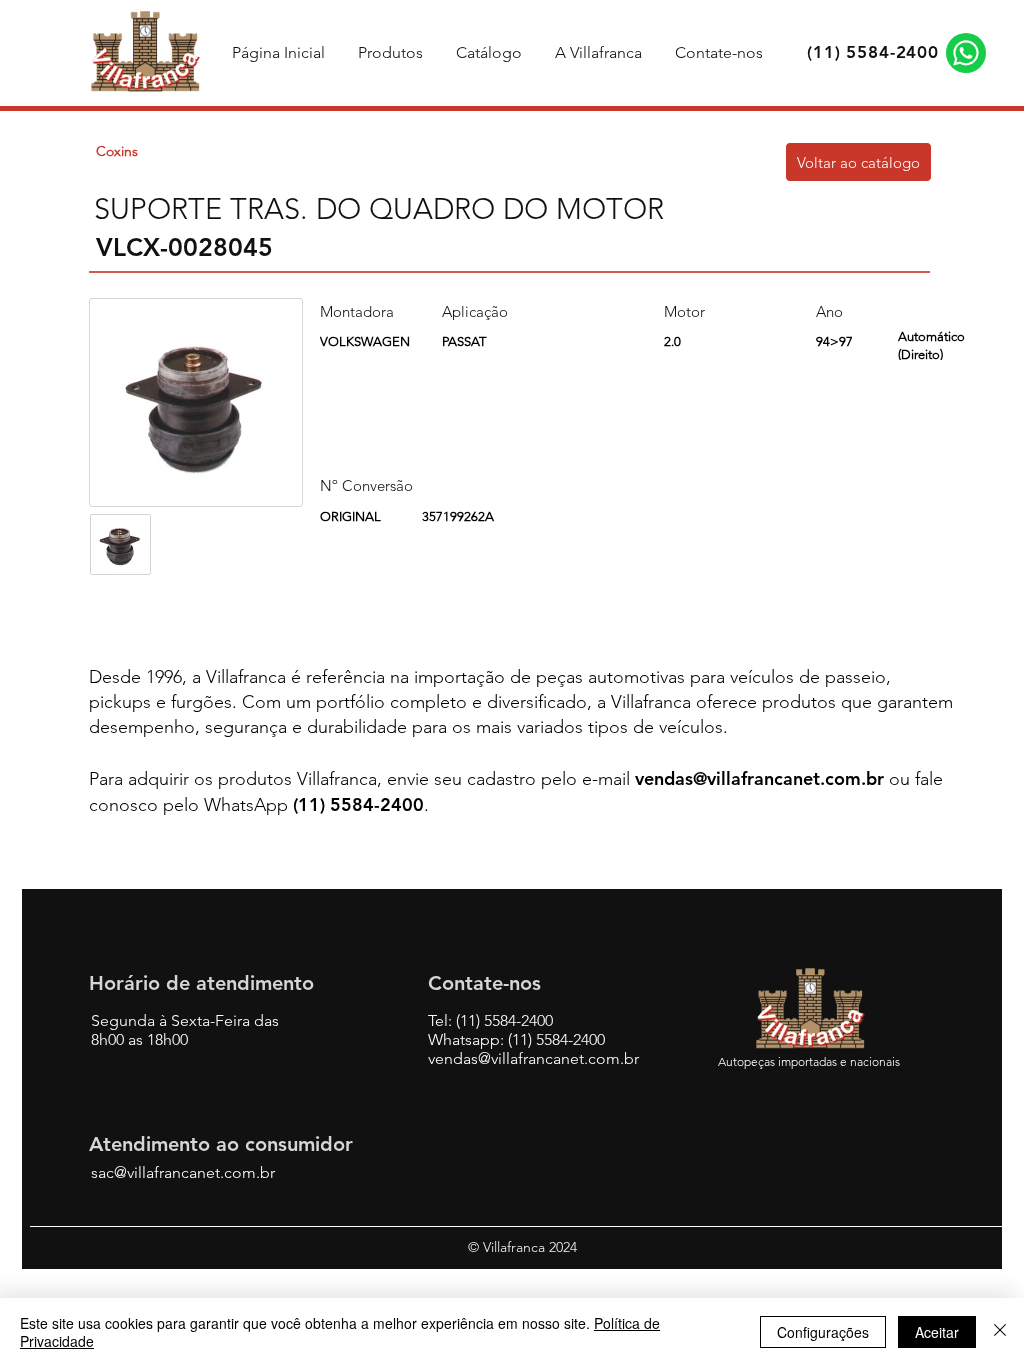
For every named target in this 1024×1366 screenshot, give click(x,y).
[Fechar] (1000, 1332)
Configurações (823, 1332)
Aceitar (937, 1332)
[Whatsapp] (966, 53)
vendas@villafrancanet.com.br (759, 778)
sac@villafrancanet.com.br (183, 1172)
